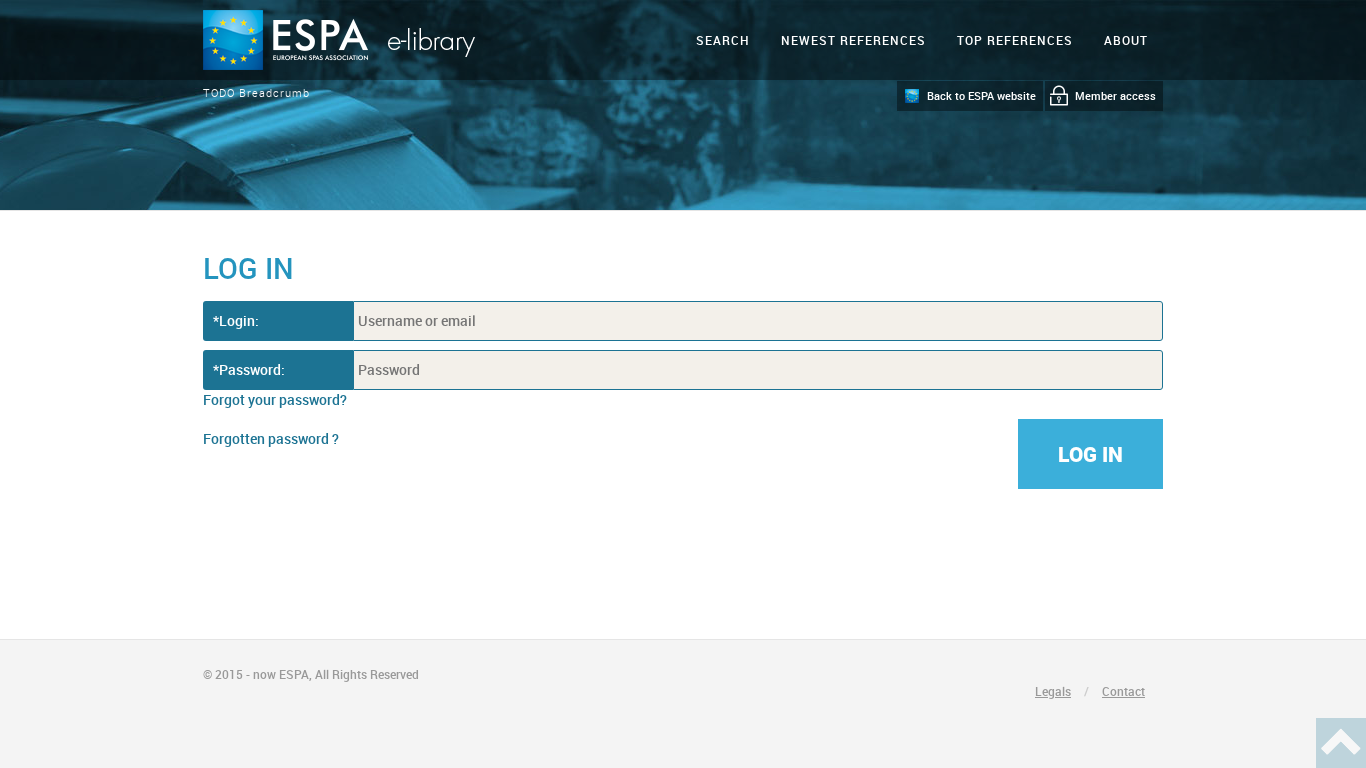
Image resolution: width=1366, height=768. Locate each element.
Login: (239, 320)
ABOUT (1126, 40)
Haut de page (1341, 743)
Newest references (853, 40)
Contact (1123, 691)
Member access (1115, 95)
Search (723, 40)
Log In (1090, 454)
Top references (1015, 40)
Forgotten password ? (271, 438)
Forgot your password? (275, 399)
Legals (1053, 691)
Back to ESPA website (981, 95)
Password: (252, 369)
